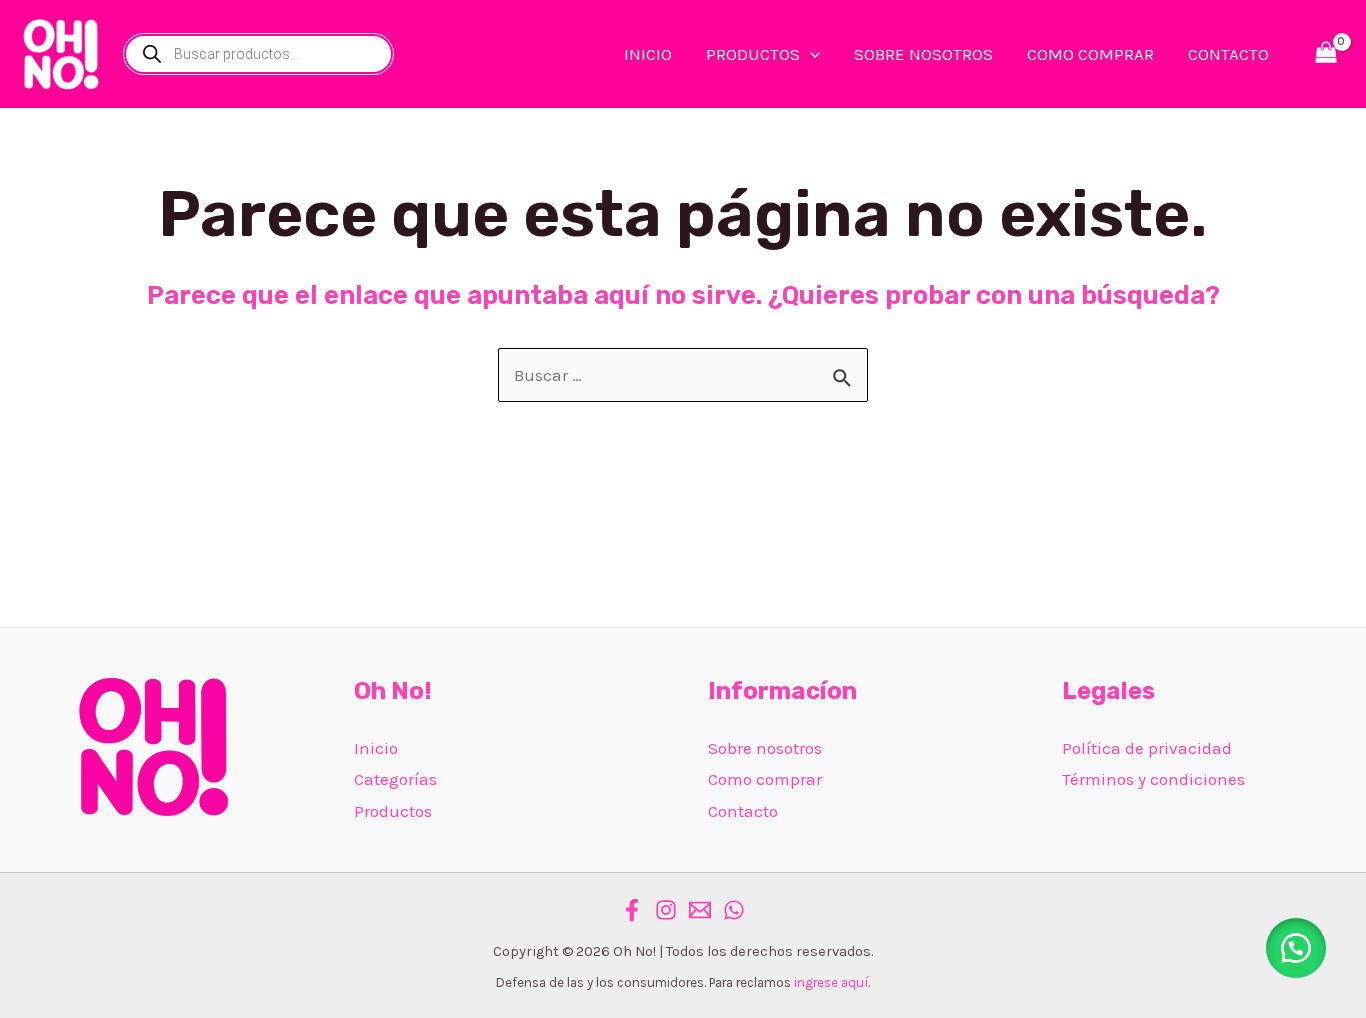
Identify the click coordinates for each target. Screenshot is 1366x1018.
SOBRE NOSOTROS (923, 54)
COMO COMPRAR (1090, 54)
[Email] (700, 910)
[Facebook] (632, 910)
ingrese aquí (831, 982)
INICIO (648, 54)
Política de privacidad (1147, 748)
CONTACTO (1228, 54)
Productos (393, 811)
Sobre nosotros (765, 748)
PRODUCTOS (753, 54)
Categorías (395, 779)
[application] (810, 54)
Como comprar (765, 779)
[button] (1296, 948)
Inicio (376, 748)
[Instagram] (666, 910)
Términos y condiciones (1153, 779)
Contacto (743, 811)
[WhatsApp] (734, 910)
